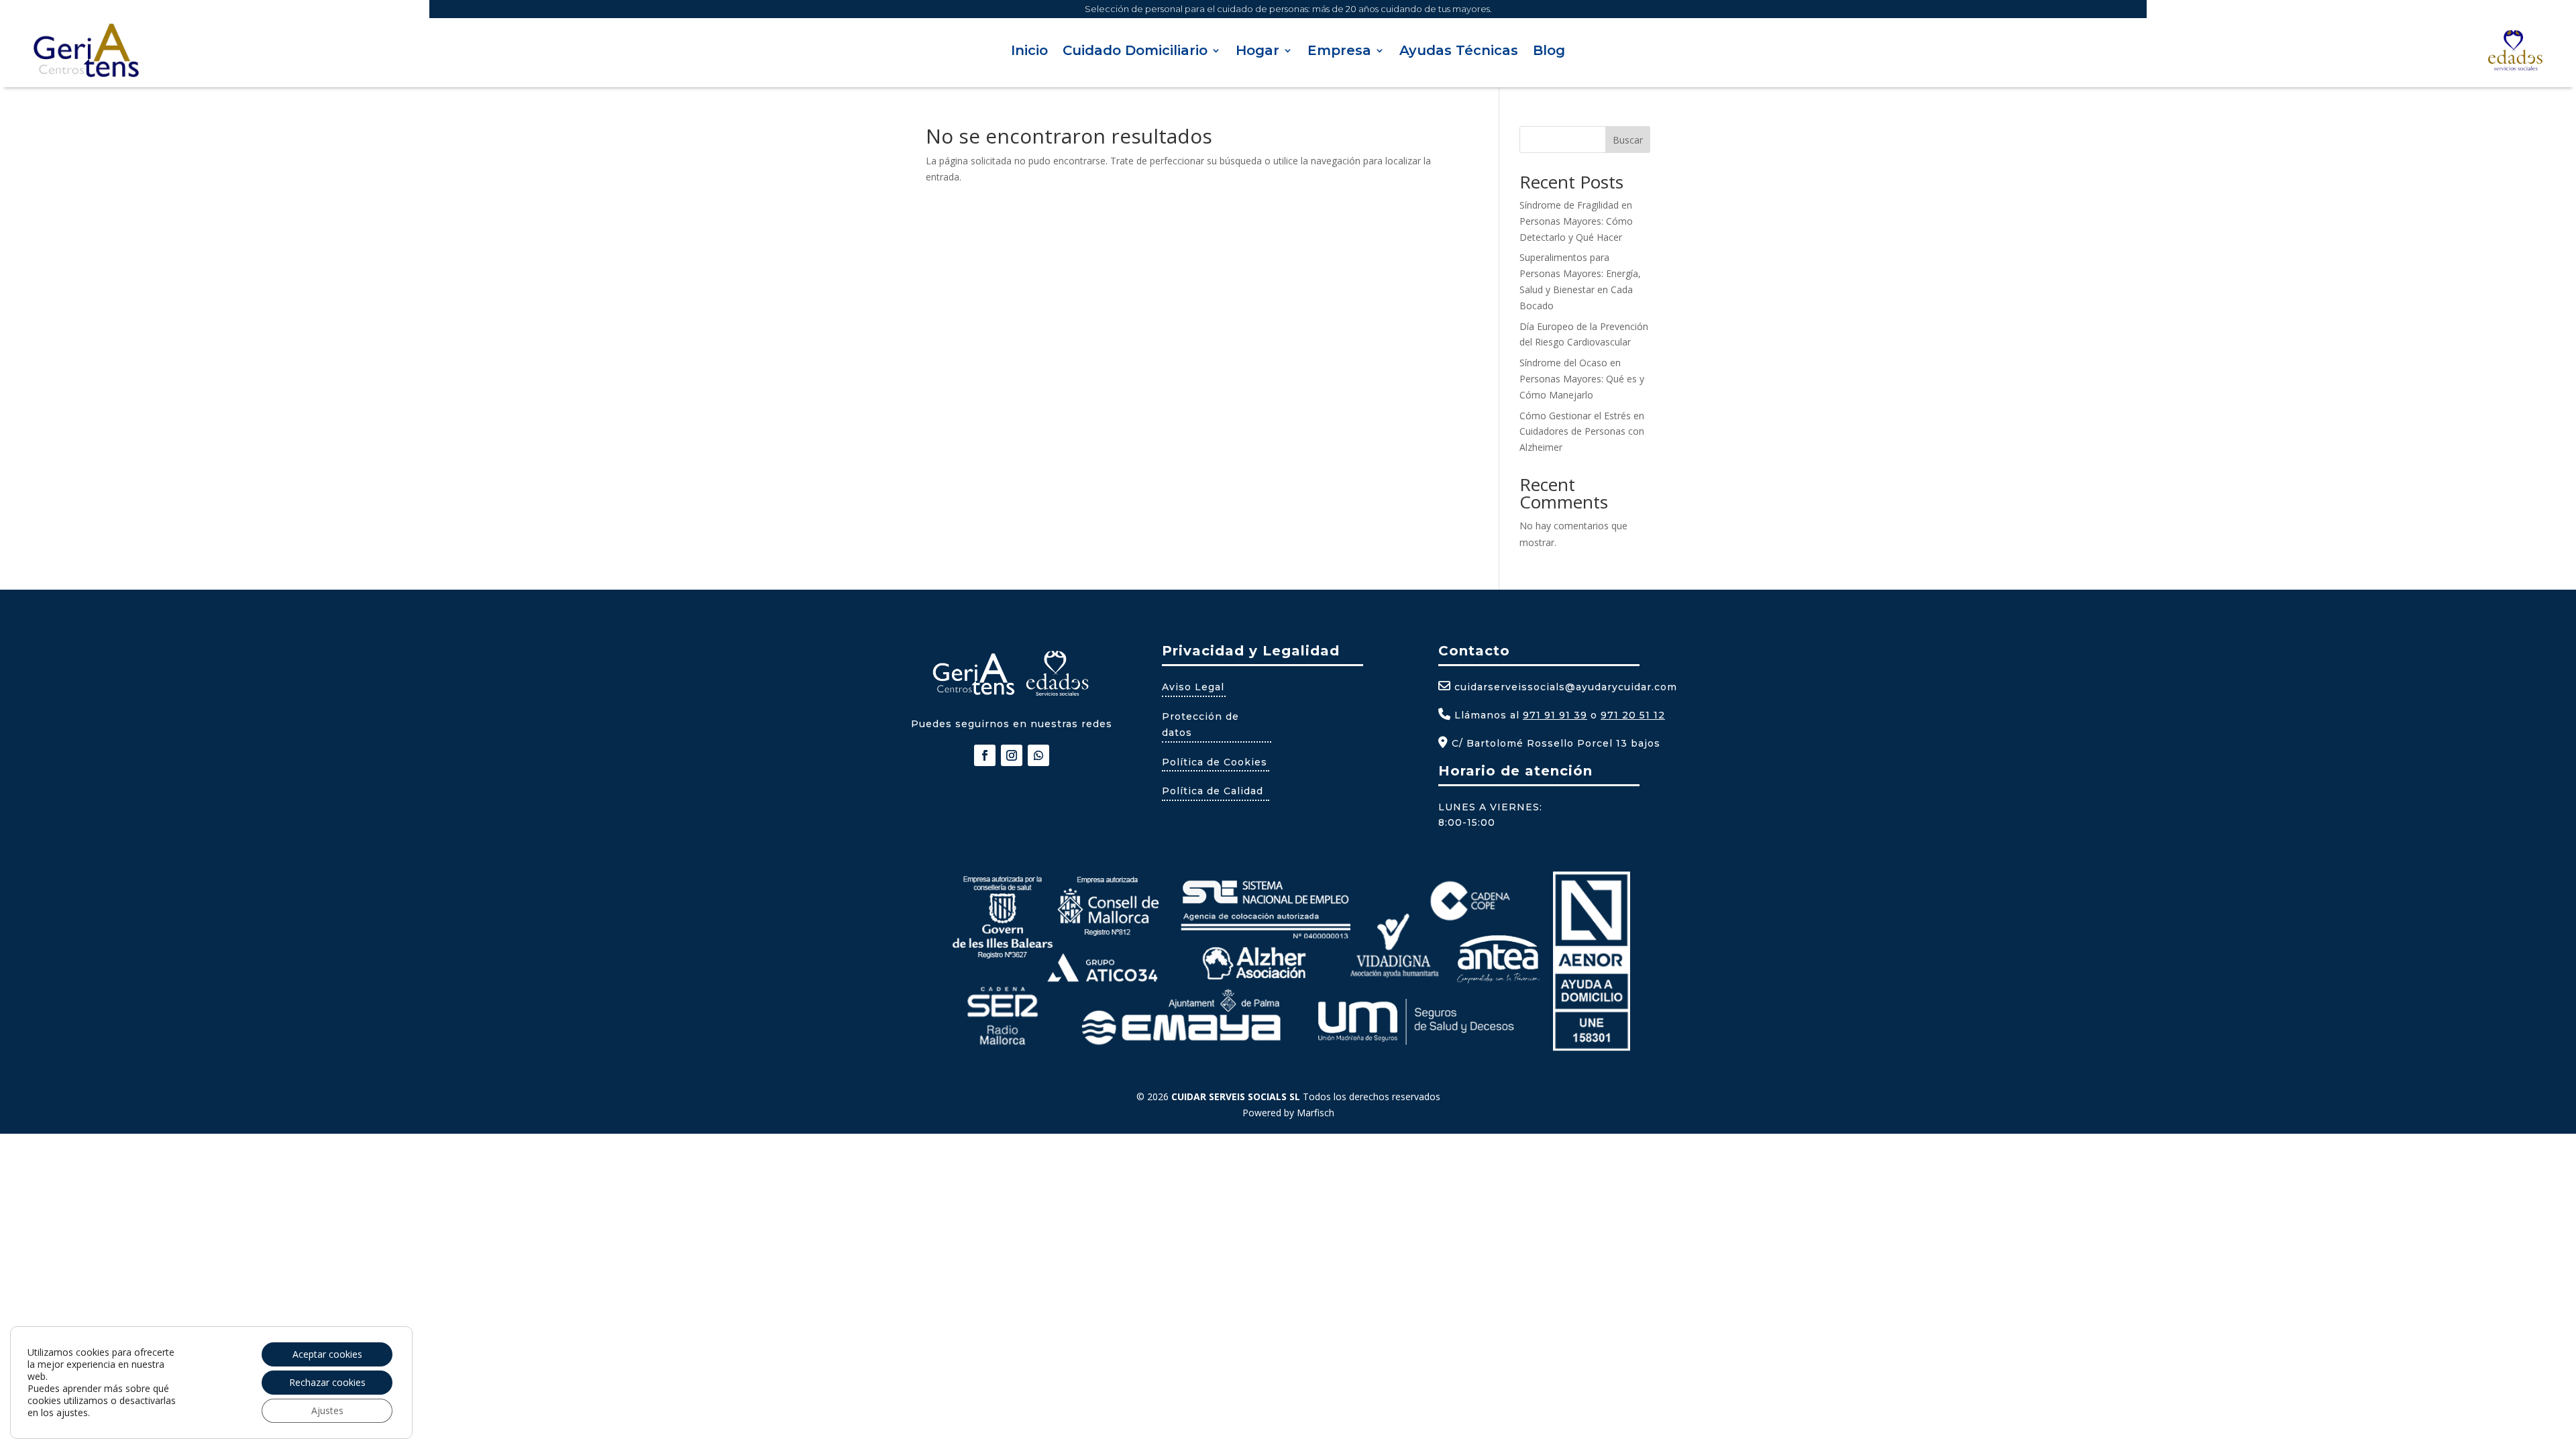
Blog (1549, 52)
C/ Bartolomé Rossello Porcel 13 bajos (1554, 743)
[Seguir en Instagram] (1012, 755)
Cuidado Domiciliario (1135, 52)
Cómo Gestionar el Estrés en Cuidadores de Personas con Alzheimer (1582, 432)
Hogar (1257, 52)
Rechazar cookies (327, 1382)
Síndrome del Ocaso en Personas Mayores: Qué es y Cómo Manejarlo (1582, 379)
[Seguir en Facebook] (985, 755)
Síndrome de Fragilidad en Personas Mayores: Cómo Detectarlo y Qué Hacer (1576, 221)
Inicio (1029, 52)
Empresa (1339, 52)
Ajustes (327, 1410)
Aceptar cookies (327, 1354)
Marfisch (1316, 1113)
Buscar (1628, 140)
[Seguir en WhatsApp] (1038, 755)
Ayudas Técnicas (1459, 52)
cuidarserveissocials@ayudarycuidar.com (1566, 687)
